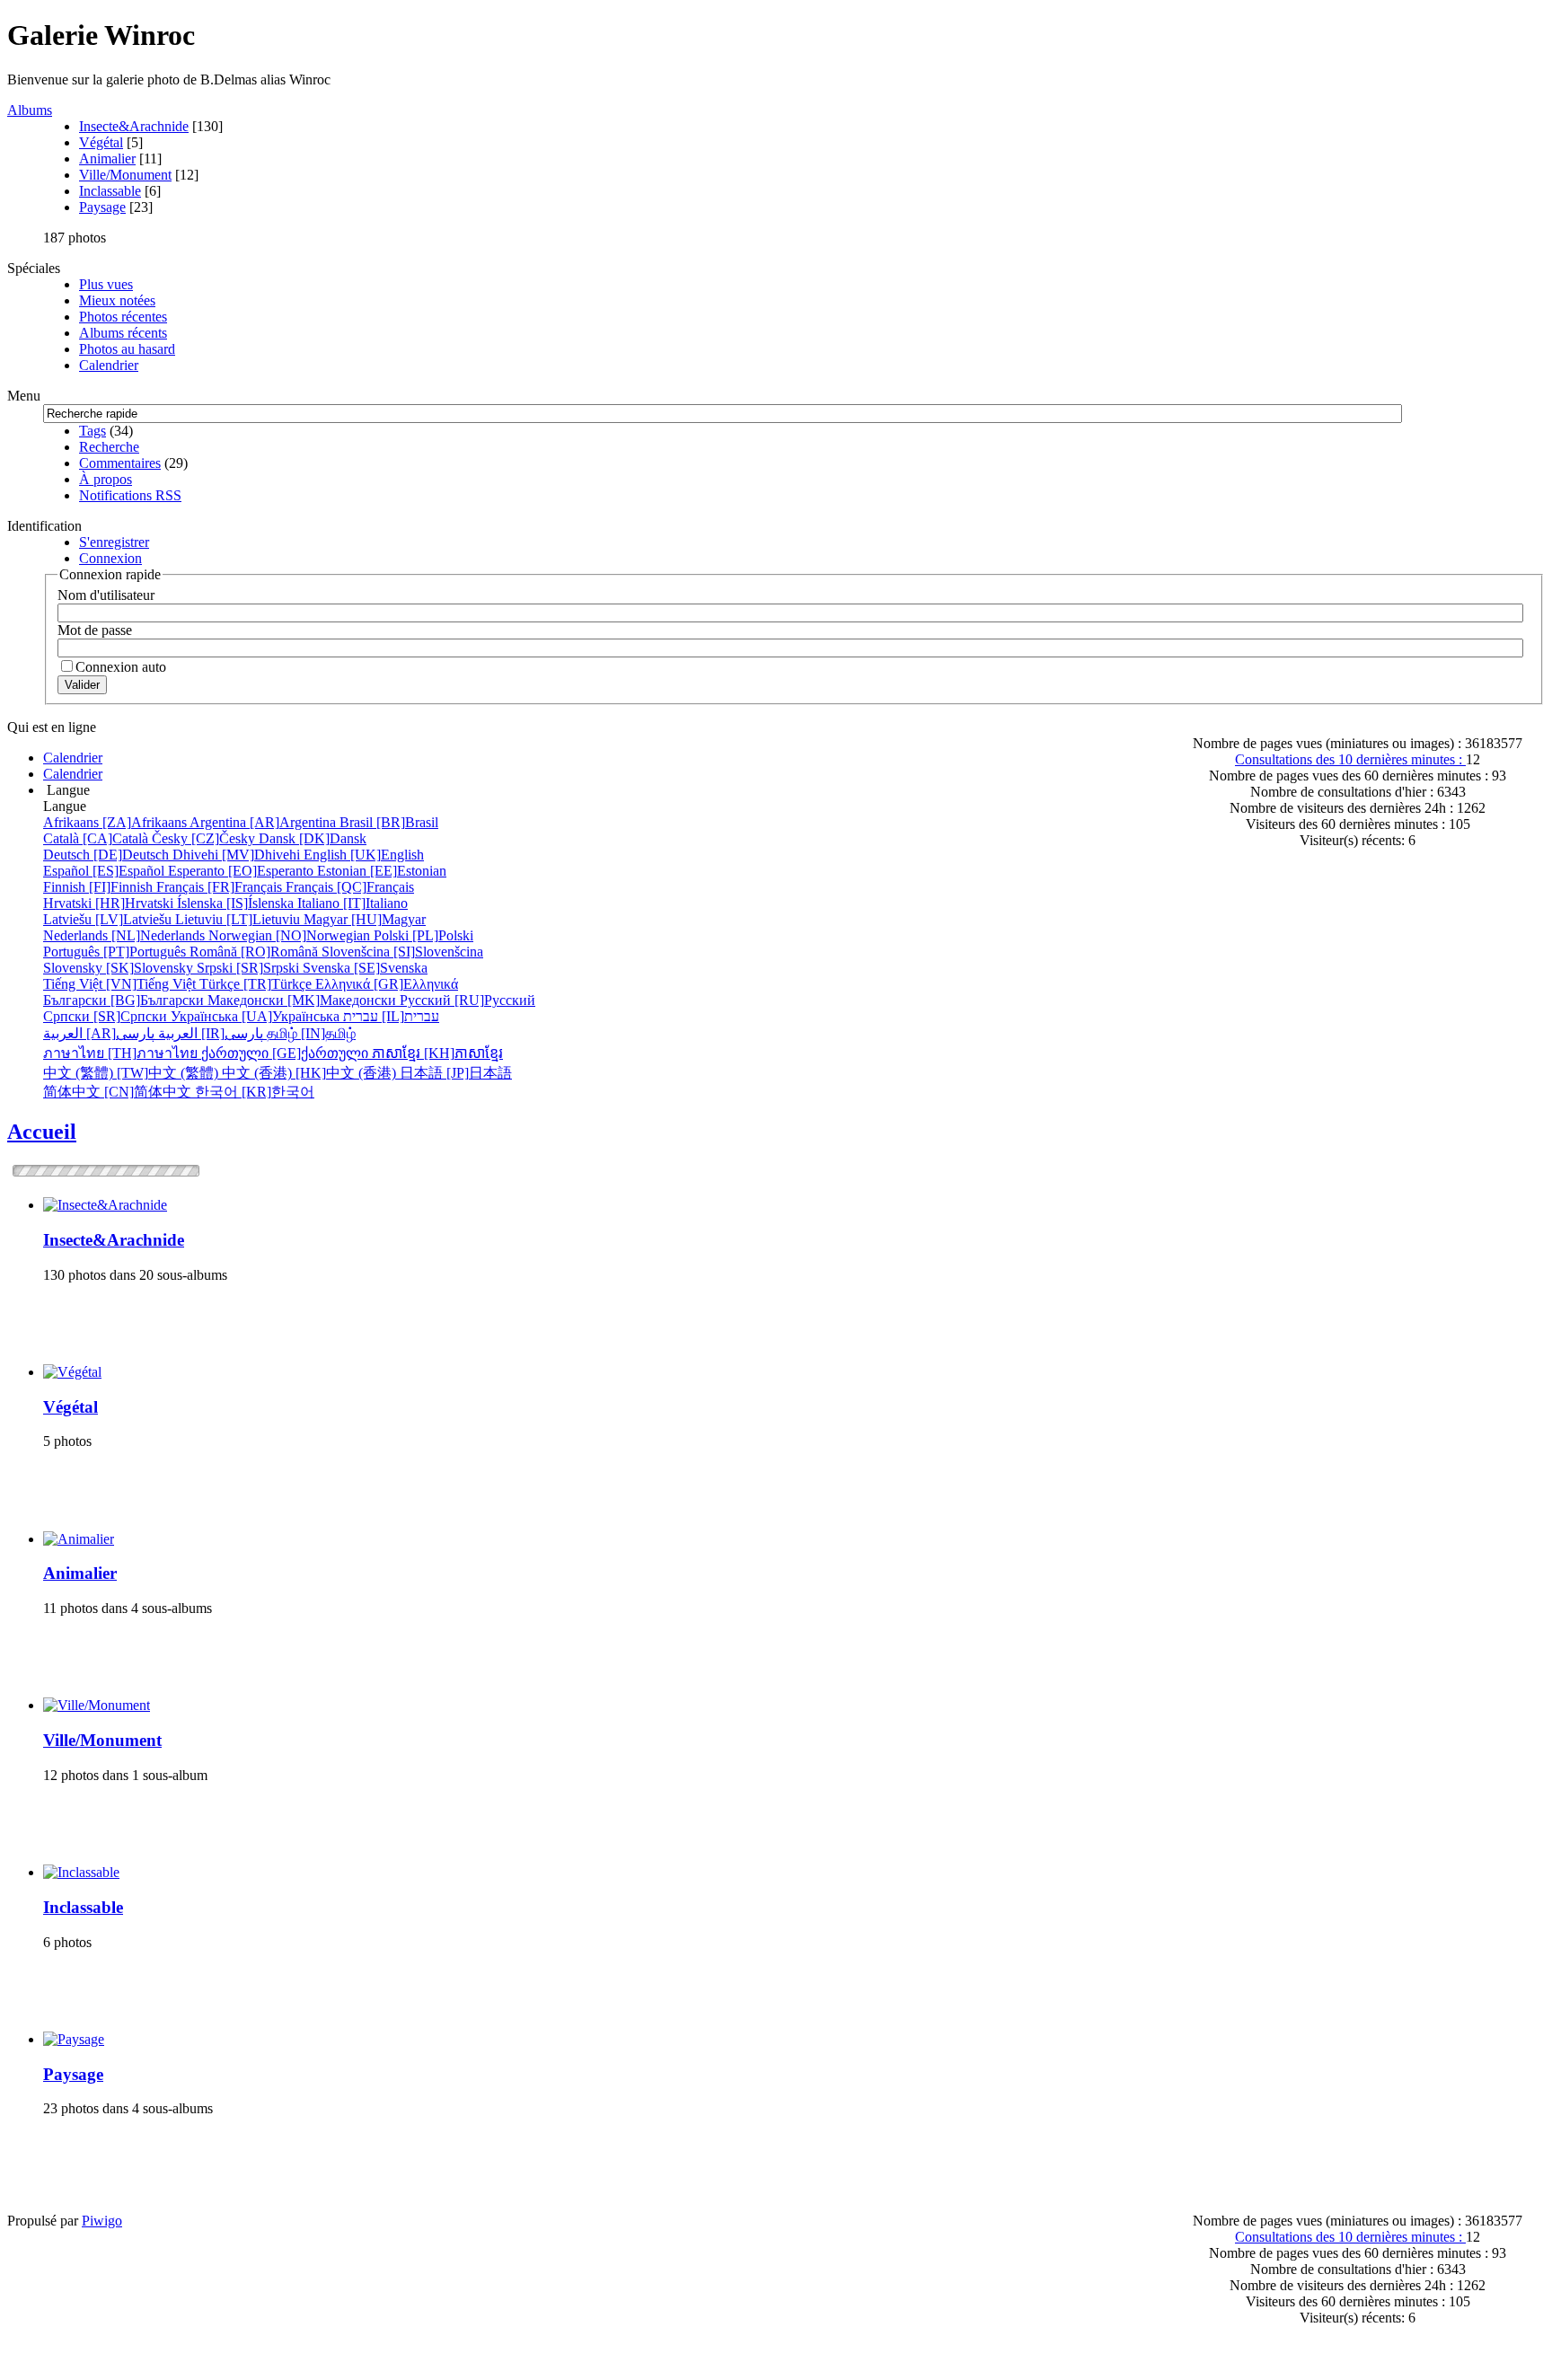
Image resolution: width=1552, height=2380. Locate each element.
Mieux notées (117, 300)
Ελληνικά (387, 984)
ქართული (287, 1053)
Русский (467, 1000)
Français (221, 887)
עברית (391, 1016)
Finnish (100, 887)
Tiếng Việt (121, 984)
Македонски (304, 1000)
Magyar (365, 919)
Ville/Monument (125, 175)
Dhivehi (238, 855)
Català (97, 838)
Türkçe (257, 984)
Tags (93, 431)
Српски (107, 1016)
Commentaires (120, 463)
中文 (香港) (311, 1073)
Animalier (107, 159)
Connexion (110, 558)
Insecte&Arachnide (134, 126)
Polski (423, 935)
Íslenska (237, 903)
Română (256, 952)
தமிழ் (311, 1033)
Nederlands (126, 935)
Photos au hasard (127, 349)
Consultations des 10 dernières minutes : (1350, 759)
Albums (30, 110)
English (364, 855)
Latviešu (109, 919)
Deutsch (108, 855)
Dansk (313, 838)
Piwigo (102, 2221)
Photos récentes (123, 317)
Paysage (102, 207)
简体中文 (119, 1092)
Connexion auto (121, 667)
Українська (257, 1016)
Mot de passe (95, 630)
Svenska (365, 968)
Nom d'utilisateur (106, 595)
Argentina (265, 822)
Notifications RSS (130, 495)
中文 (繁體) (132, 1073)
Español (106, 871)
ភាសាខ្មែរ (437, 1053)
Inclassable (110, 191)
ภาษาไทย (122, 1053)
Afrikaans (116, 822)
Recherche (109, 447)
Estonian (382, 871)
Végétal (101, 142)
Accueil (42, 1132)
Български (125, 1000)
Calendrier (109, 365)
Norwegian (291, 935)
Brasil (389, 822)
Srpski (250, 968)
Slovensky (120, 968)
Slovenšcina (402, 952)
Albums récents (123, 333)
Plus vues (106, 284)
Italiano (353, 903)
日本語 (456, 1073)
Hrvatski (110, 903)
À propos (106, 479)
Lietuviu (239, 919)
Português (116, 952)
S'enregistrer (114, 542)
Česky (205, 838)
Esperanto (242, 871)
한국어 (255, 1092)
